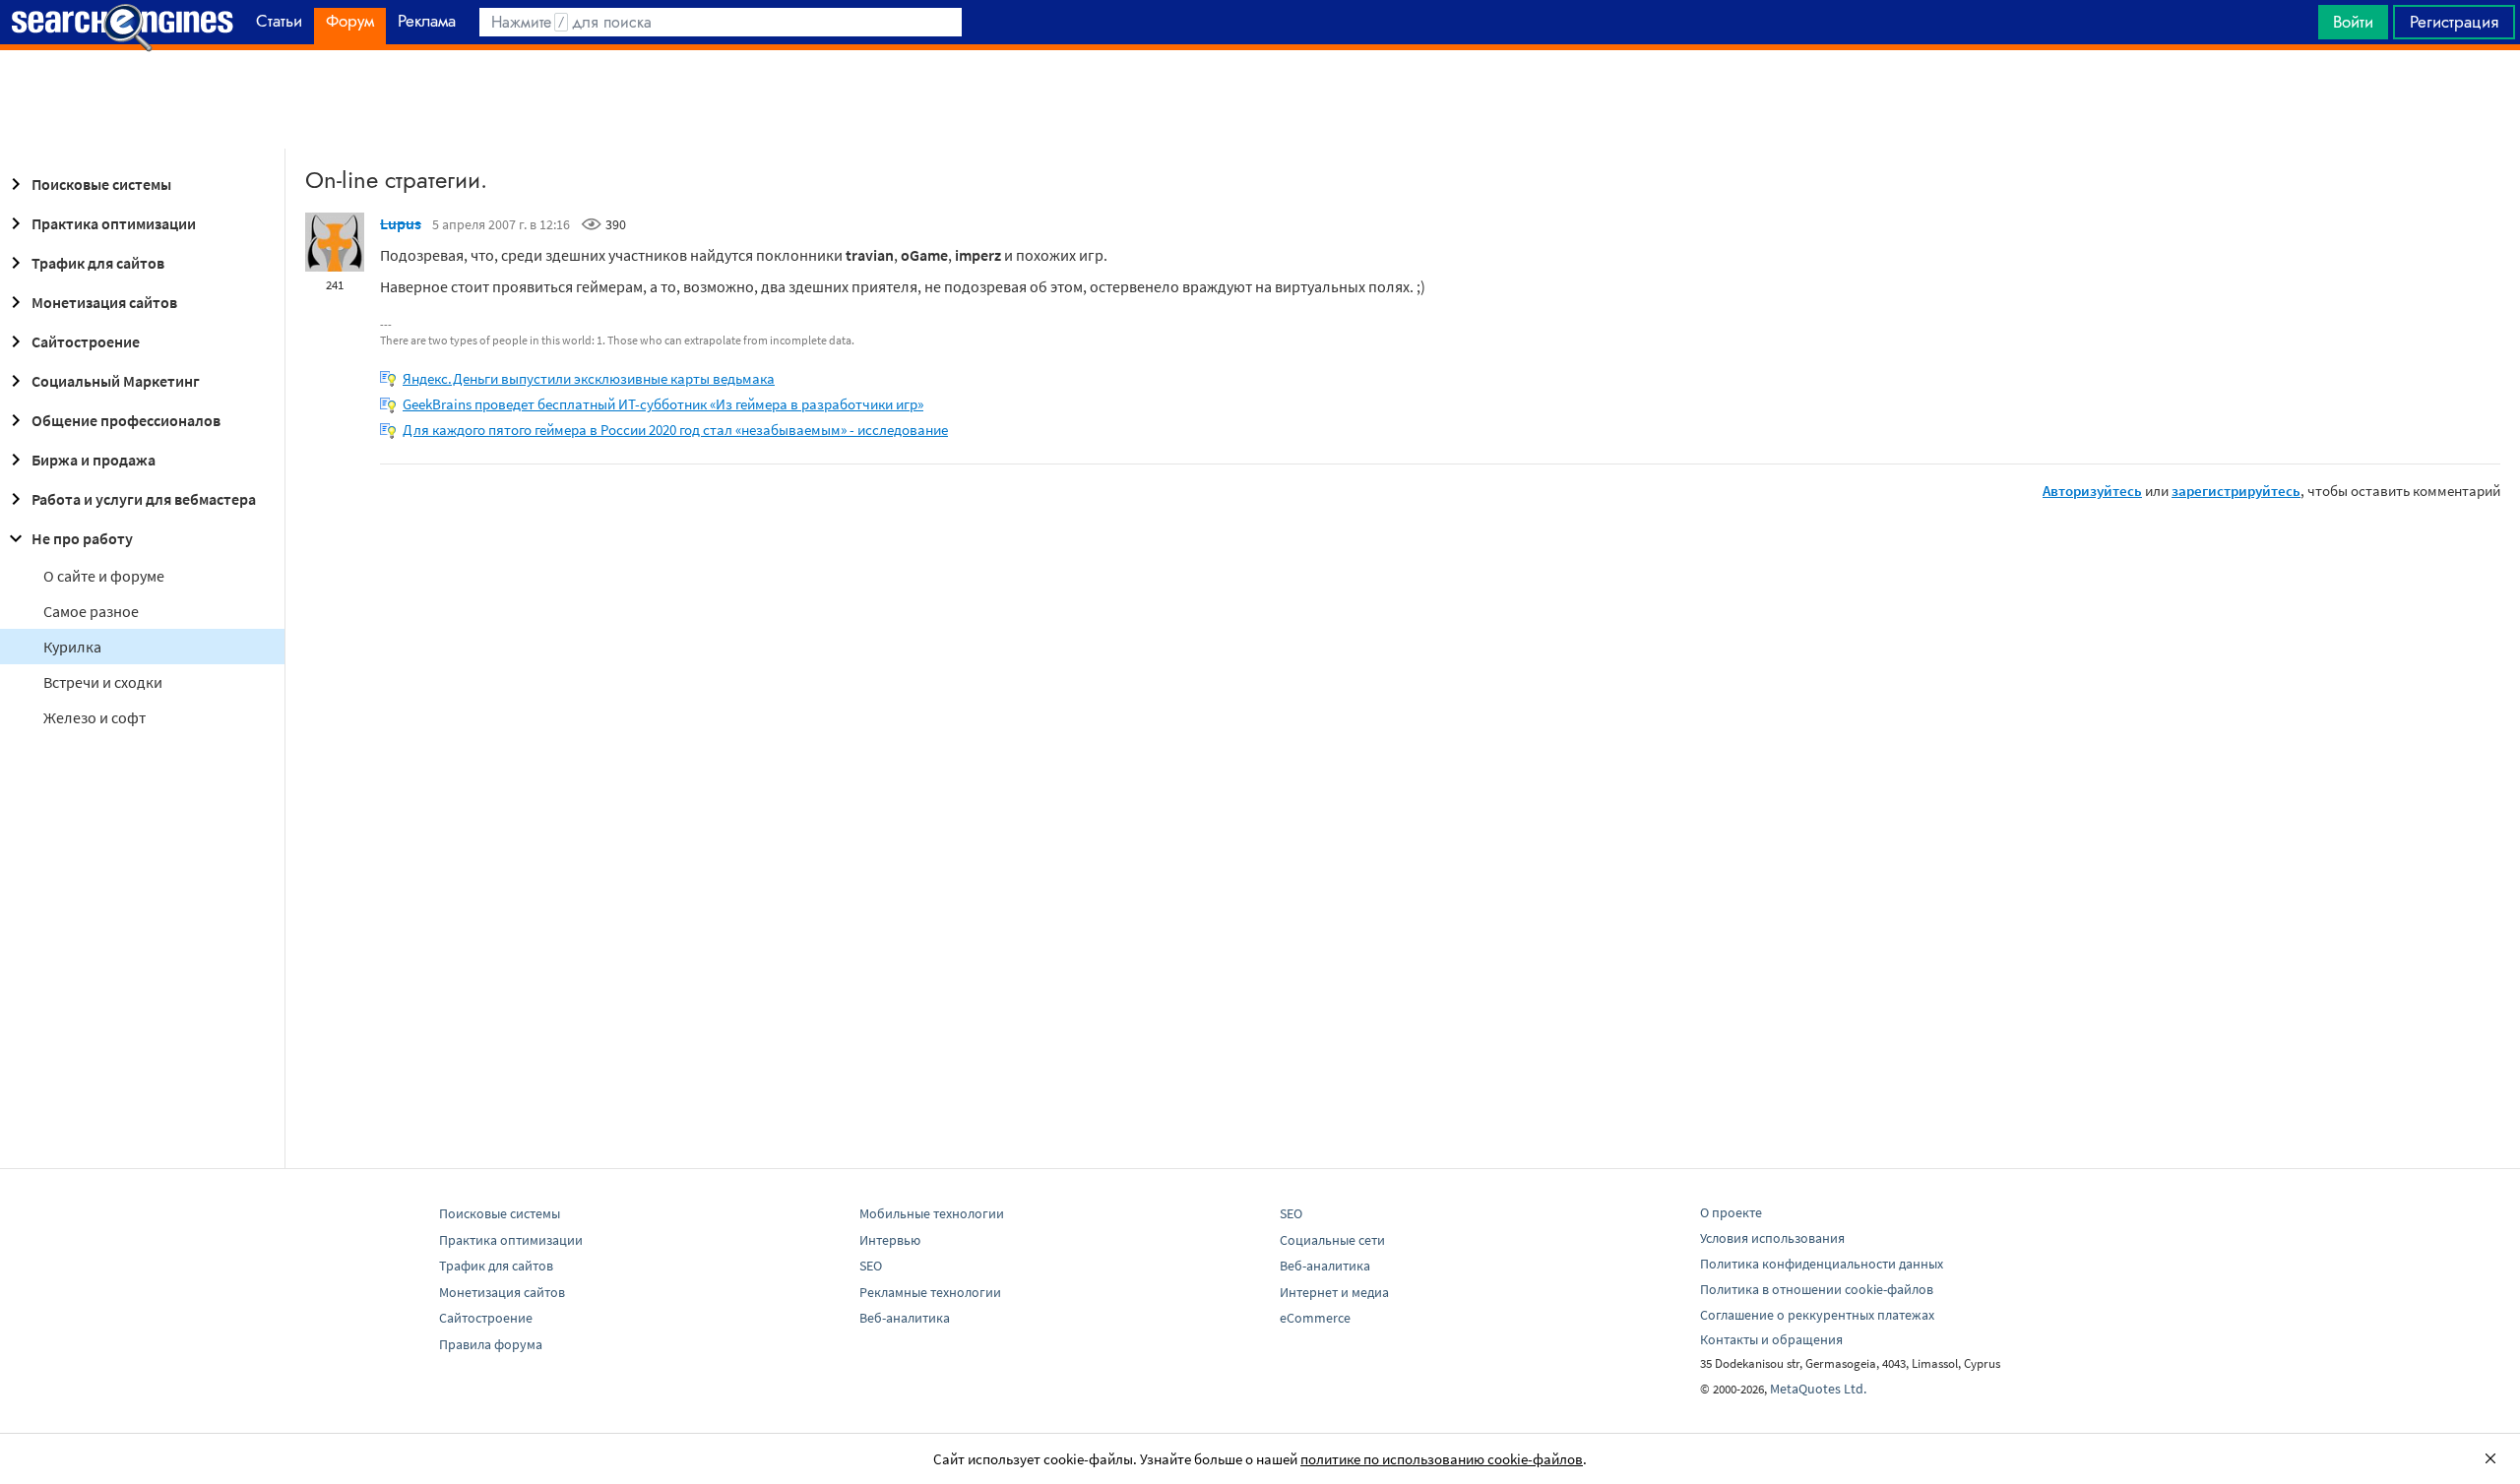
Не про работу (82, 538)
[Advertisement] (1260, 99)
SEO (871, 1266)
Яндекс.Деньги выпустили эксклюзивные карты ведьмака (589, 378)
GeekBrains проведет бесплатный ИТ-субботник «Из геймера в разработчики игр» (663, 404)
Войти (2353, 22)
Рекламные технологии (930, 1292)
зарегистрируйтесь (2236, 491)
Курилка (72, 647)
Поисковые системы (101, 184)
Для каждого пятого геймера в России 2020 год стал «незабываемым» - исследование (675, 430)
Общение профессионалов (126, 420)
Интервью (890, 1240)
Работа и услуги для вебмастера (144, 499)
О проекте (1731, 1212)
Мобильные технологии (932, 1213)
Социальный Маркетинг (116, 381)
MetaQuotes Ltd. (1818, 1389)
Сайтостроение (86, 341)
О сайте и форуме (104, 576)
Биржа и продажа (94, 460)
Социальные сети (1332, 1240)
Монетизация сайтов (104, 302)
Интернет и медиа (1334, 1292)
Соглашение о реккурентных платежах (1817, 1315)
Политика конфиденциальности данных (1822, 1264)
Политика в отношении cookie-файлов (1817, 1289)
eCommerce (1315, 1318)
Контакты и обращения (1771, 1339)
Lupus (401, 223)
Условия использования (1772, 1238)
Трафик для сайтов (98, 263)
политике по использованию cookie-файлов (1442, 1459)
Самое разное (91, 611)
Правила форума (491, 1344)
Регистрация (2454, 22)
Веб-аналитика (905, 1318)
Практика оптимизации (114, 223)
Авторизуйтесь (2092, 491)
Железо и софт (94, 717)
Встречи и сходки (103, 682)
